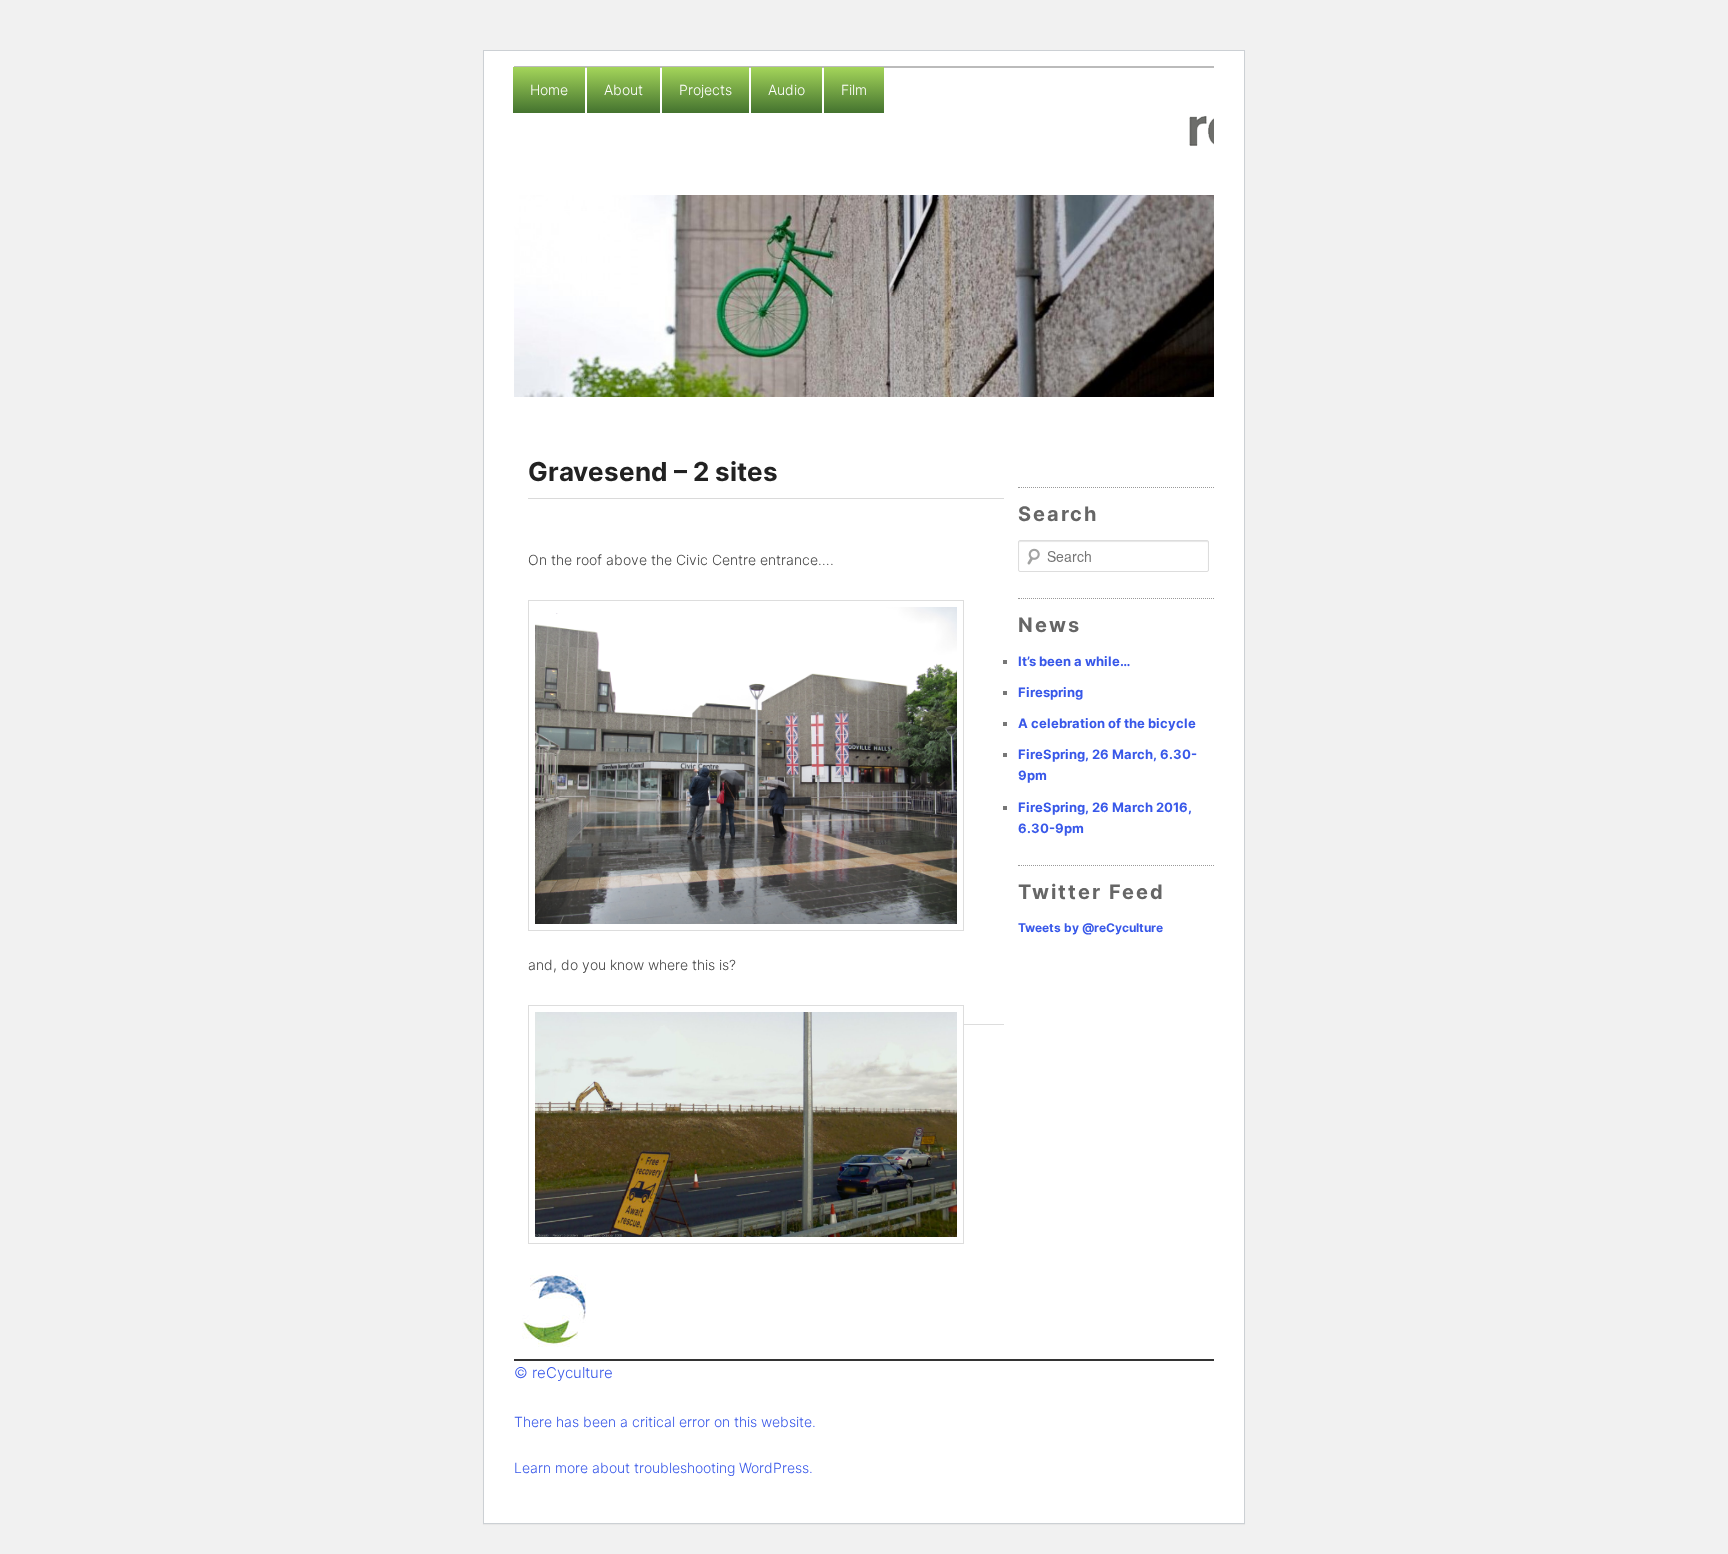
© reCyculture (563, 1372)
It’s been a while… (1074, 661)
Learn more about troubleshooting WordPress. (663, 1467)
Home (549, 89)
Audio (786, 89)
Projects (705, 89)
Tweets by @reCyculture (1090, 927)
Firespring (1050, 692)
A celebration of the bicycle (1107, 723)
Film (854, 89)
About (623, 89)
